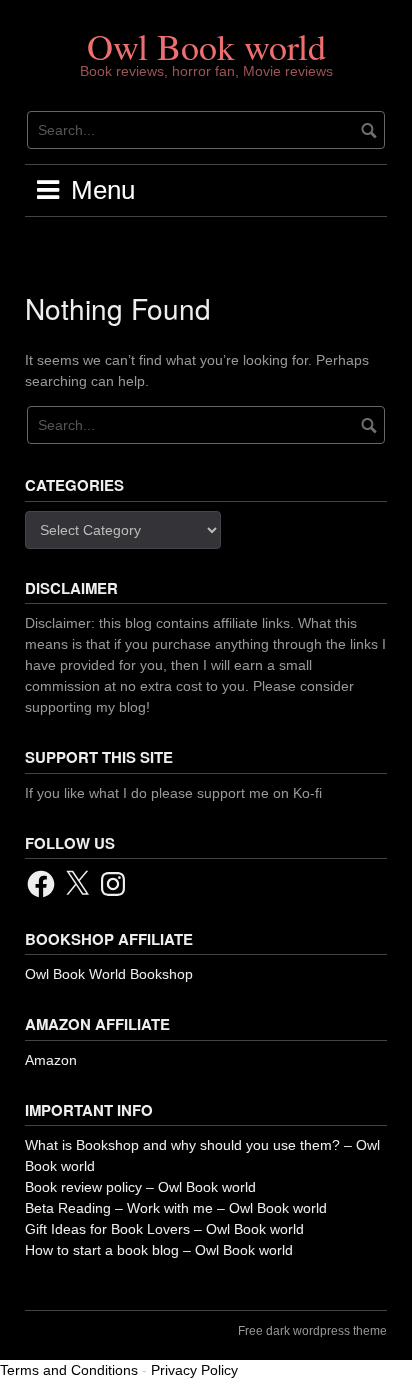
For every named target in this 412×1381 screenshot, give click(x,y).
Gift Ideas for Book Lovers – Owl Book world (164, 1229)
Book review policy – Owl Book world (140, 1187)
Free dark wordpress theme (312, 1331)
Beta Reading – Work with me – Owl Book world (176, 1208)
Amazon (51, 1060)
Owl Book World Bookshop (109, 974)
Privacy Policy (194, 1370)
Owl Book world (206, 46)
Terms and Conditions (69, 1370)
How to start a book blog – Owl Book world (159, 1250)
